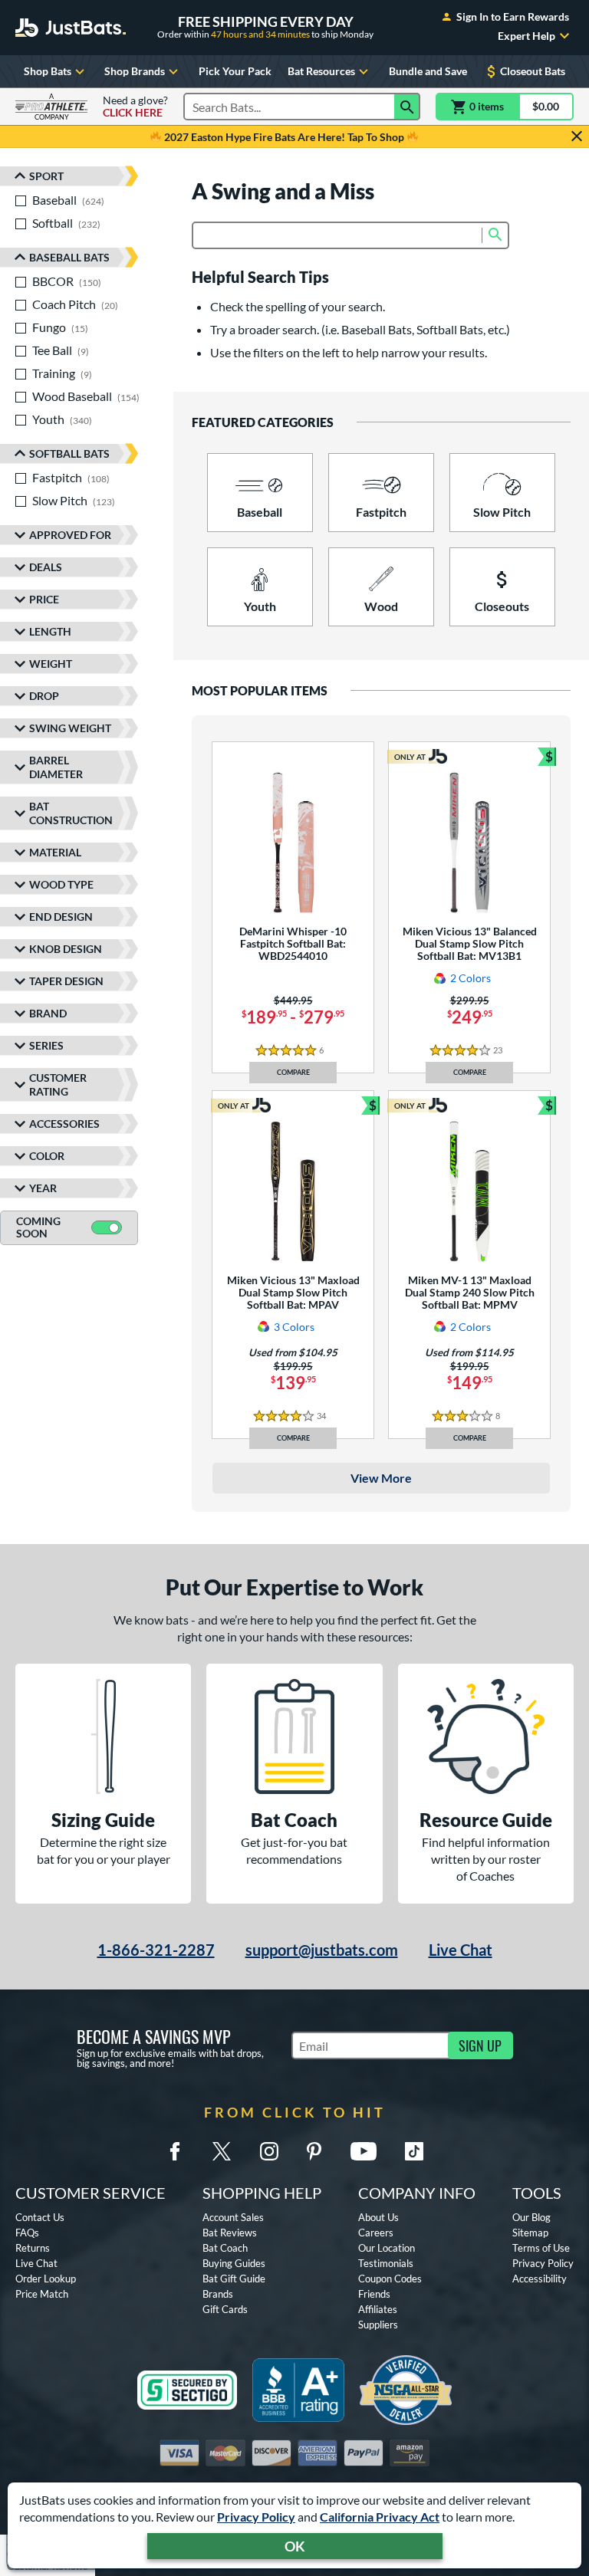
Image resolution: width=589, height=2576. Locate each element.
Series (46, 1045)
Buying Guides (234, 2263)
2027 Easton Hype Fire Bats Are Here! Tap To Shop (284, 137)
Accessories (64, 1124)
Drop (44, 696)
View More (381, 1478)
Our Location (387, 2248)
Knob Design (66, 949)
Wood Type (61, 884)
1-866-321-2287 (156, 1950)
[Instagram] (269, 2151)
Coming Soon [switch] (38, 1227)
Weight (51, 664)
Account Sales (233, 2217)
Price (44, 599)
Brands (218, 2294)
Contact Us (40, 2217)
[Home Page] (71, 28)
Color (47, 1156)
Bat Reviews (230, 2233)
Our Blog (531, 2217)
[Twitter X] (222, 2151)
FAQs (27, 2233)
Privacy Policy (256, 2517)
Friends (374, 2294)
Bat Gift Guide (234, 2279)
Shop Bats (48, 71)
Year (43, 1188)
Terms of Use (541, 2248)
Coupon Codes (390, 2279)
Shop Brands (135, 71)
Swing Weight (70, 728)
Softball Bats (69, 453)
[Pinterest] (314, 2151)
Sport (46, 176)
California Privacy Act (380, 2517)
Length (50, 631)
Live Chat (461, 1950)
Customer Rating (58, 1084)
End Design (61, 917)
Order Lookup (46, 2279)
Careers (376, 2233)
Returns (33, 2248)
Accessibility (540, 2279)
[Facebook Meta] (175, 2151)
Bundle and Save (428, 71)
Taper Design (66, 981)
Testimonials (386, 2263)
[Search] (407, 107)
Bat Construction (71, 813)
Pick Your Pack (235, 71)
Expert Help (526, 36)
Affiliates (378, 2309)
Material (55, 852)
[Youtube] (364, 2151)
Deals (46, 567)
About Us (378, 2217)
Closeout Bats (533, 71)
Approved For (70, 535)
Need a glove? (135, 107)
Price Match (42, 2294)
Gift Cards (225, 2309)
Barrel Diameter (56, 767)
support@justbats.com (322, 1950)
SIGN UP (480, 2045)
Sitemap (530, 2233)
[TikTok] (414, 2151)
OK (295, 2546)
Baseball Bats (69, 257)
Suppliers (378, 2325)
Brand (48, 1013)
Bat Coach (225, 2248)
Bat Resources (321, 71)
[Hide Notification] (577, 136)
